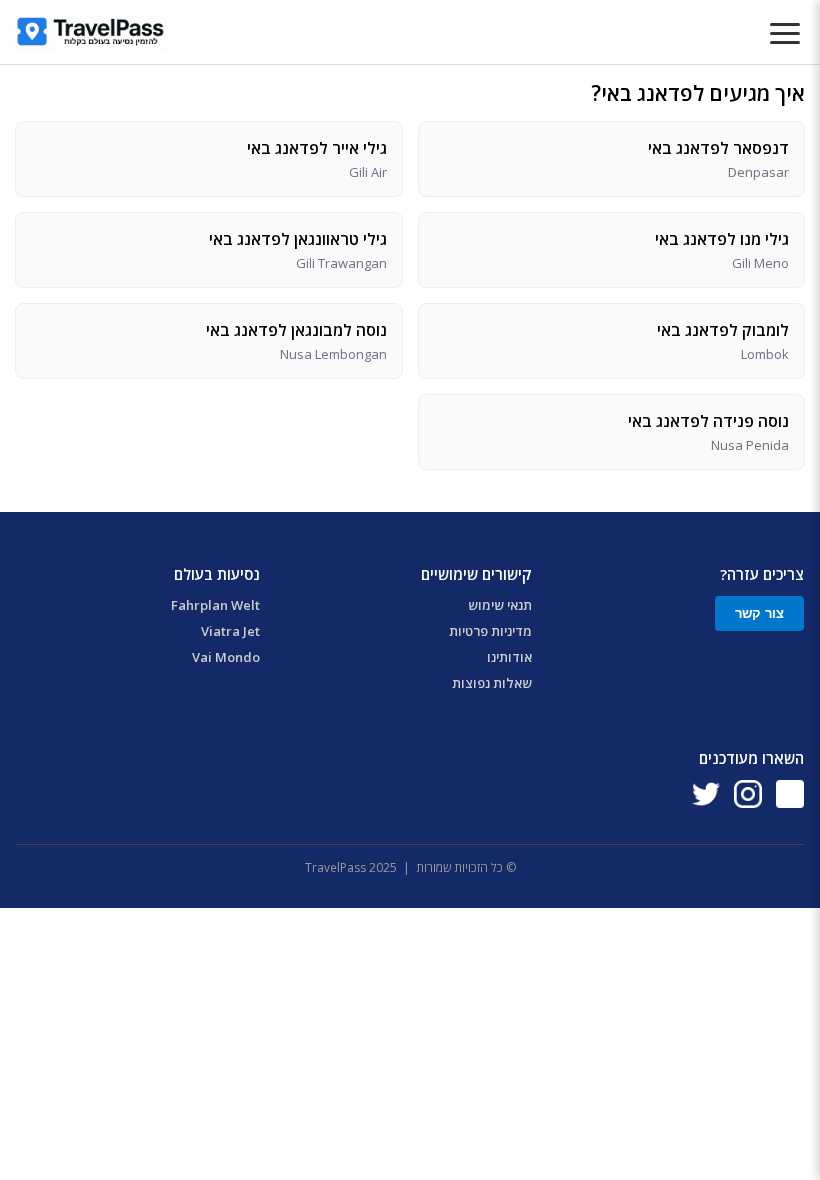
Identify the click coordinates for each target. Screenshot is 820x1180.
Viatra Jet (230, 631)
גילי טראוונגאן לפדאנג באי (298, 239)
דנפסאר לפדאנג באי (718, 148)
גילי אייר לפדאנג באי (317, 148)
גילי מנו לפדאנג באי (722, 239)
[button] (785, 35)
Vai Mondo (226, 657)
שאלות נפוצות (492, 683)
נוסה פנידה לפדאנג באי (708, 421)
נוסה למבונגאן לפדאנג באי (296, 330)
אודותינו (509, 657)
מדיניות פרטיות (490, 631)
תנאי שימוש (500, 605)
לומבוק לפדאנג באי (723, 330)
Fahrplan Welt (215, 605)
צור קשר (759, 613)
